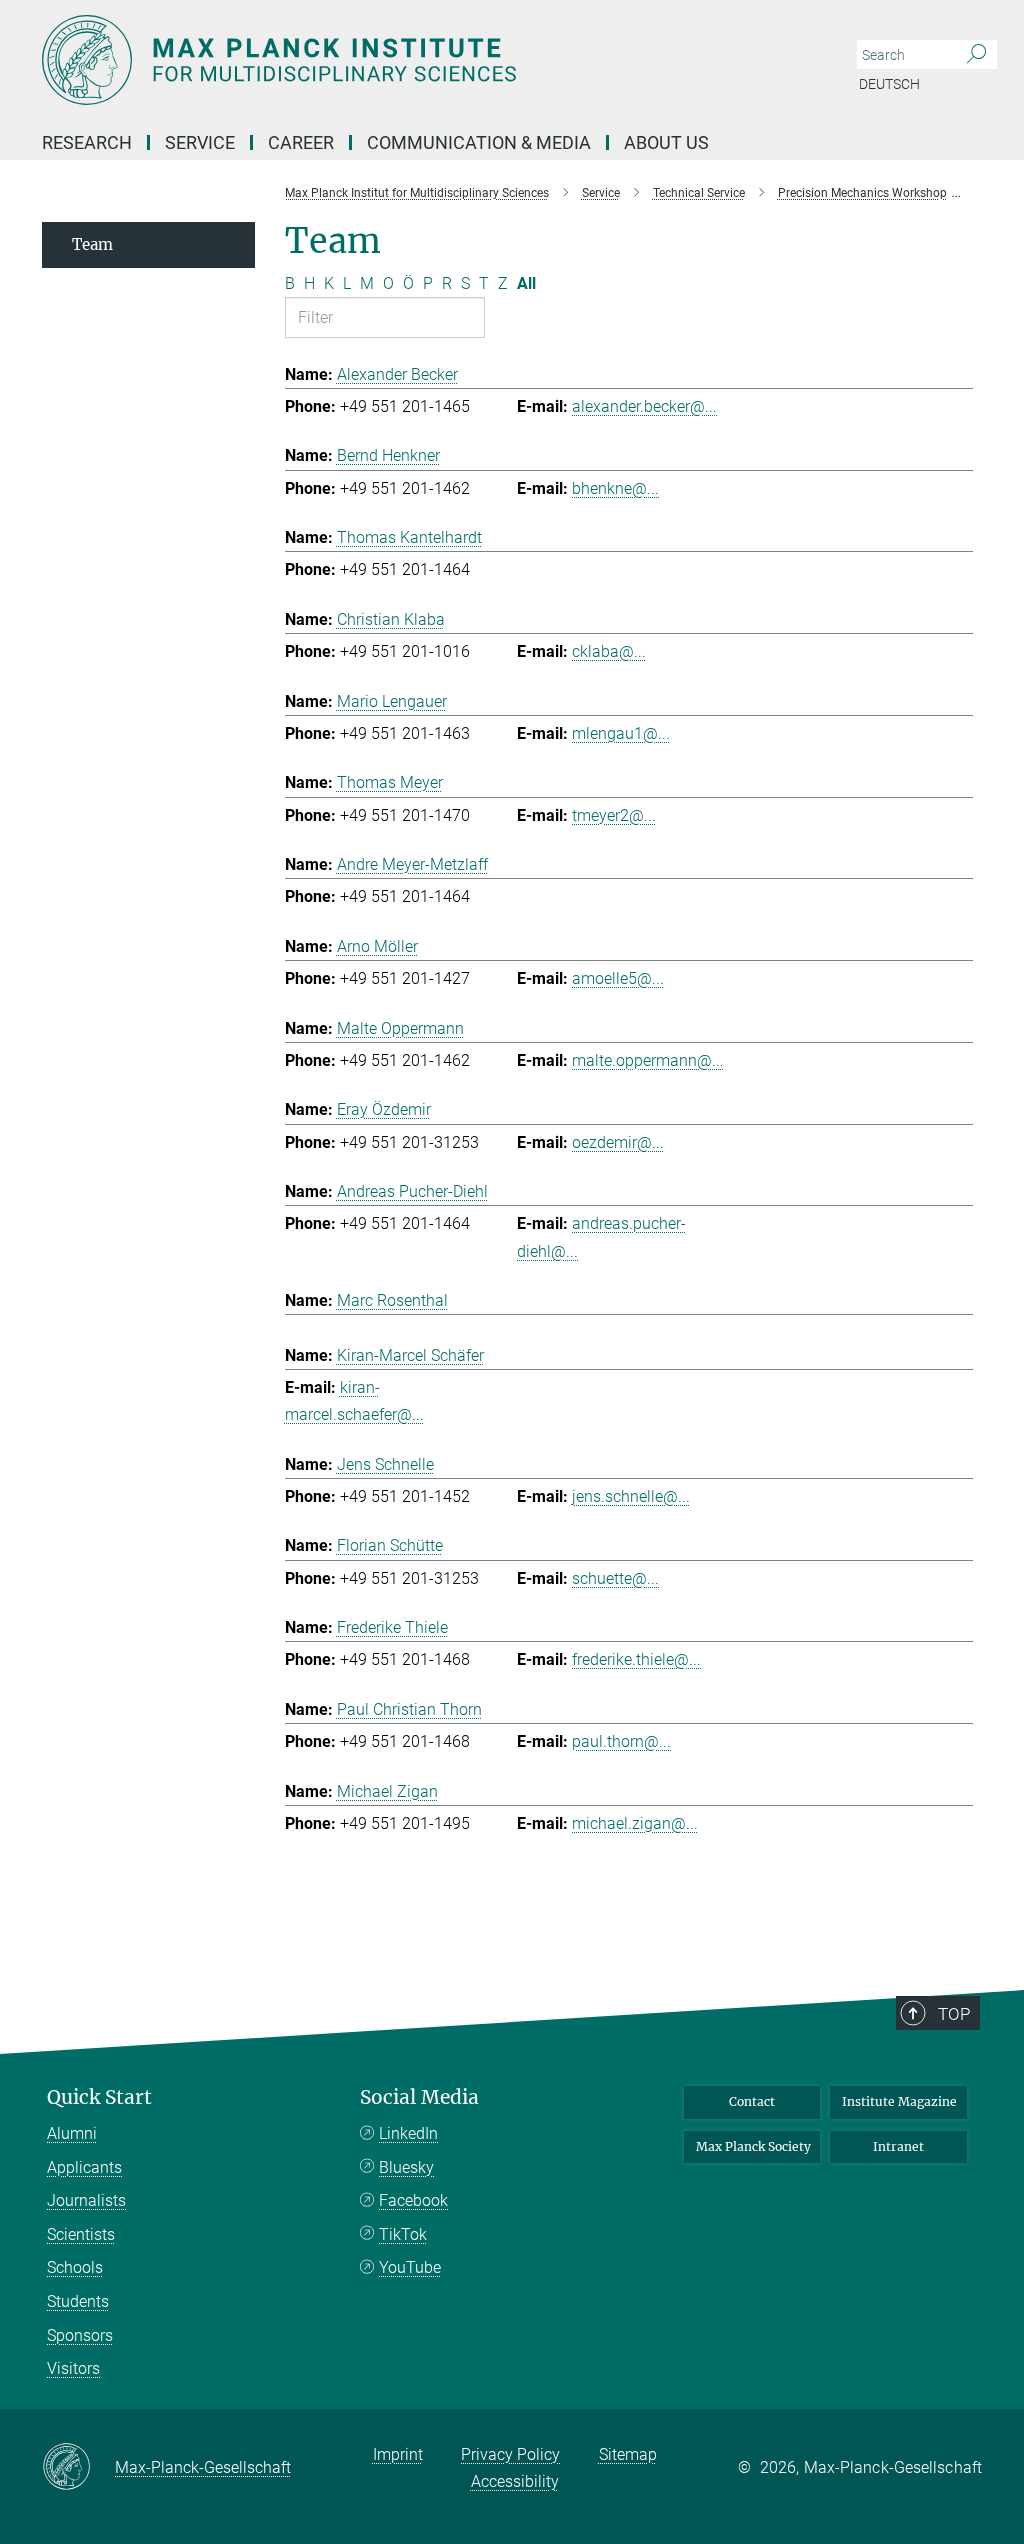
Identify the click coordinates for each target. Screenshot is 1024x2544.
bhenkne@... (615, 488)
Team (92, 244)
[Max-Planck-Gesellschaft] (78, 2468)
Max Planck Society (753, 2146)
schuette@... (615, 1578)
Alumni (72, 2133)
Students (78, 2301)
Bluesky (406, 2167)
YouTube (410, 2267)
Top (954, 2014)
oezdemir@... (618, 1142)
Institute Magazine (899, 2101)
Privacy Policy (510, 2454)
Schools (75, 2267)
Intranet (898, 2146)
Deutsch (889, 84)
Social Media (419, 2097)
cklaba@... (609, 651)
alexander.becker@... (644, 406)
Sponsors (80, 2335)
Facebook (413, 2200)
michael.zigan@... (635, 1823)
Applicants (84, 2167)
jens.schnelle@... (631, 1496)
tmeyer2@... (614, 815)
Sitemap (628, 2454)
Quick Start (99, 2097)
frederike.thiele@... (636, 1659)
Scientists (81, 2234)
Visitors (73, 2368)
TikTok (403, 2234)
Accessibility (515, 2481)
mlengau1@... (621, 733)
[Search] (976, 55)
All (526, 283)
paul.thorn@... (621, 1741)
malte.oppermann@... (648, 1060)
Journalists (86, 2200)
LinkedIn (408, 2133)
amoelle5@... (618, 978)
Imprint (398, 2454)
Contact (752, 2101)
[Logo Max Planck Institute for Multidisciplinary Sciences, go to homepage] (417, 60)
